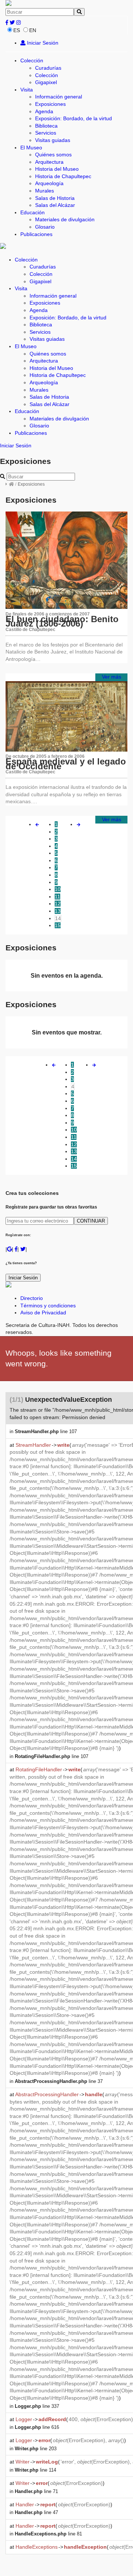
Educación (33, 212)
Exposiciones (50, 104)
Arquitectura (49, 162)
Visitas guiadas (53, 140)
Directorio (32, 1298)
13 (58, 911)
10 (58, 889)
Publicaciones (36, 234)
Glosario (45, 227)
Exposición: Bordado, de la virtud (74, 118)
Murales (45, 191)
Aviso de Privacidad (43, 1313)
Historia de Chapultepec (63, 176)
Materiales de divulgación (65, 219)
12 (58, 904)
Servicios (46, 133)
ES (17, 30)
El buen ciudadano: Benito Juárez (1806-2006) (62, 621)
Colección (32, 60)
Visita (27, 90)
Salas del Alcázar (55, 205)
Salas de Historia (55, 198)
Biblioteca (46, 126)
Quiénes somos (53, 155)
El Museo (31, 148)
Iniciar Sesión (42, 43)
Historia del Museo (57, 169)
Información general (59, 97)
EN (33, 30)
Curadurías (48, 68)
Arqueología (49, 183)
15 (58, 925)
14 (58, 918)
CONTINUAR (91, 1221)
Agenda (44, 111)
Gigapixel (46, 82)
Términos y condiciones (48, 1306)
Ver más (112, 677)
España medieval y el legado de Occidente (66, 764)
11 (57, 897)
